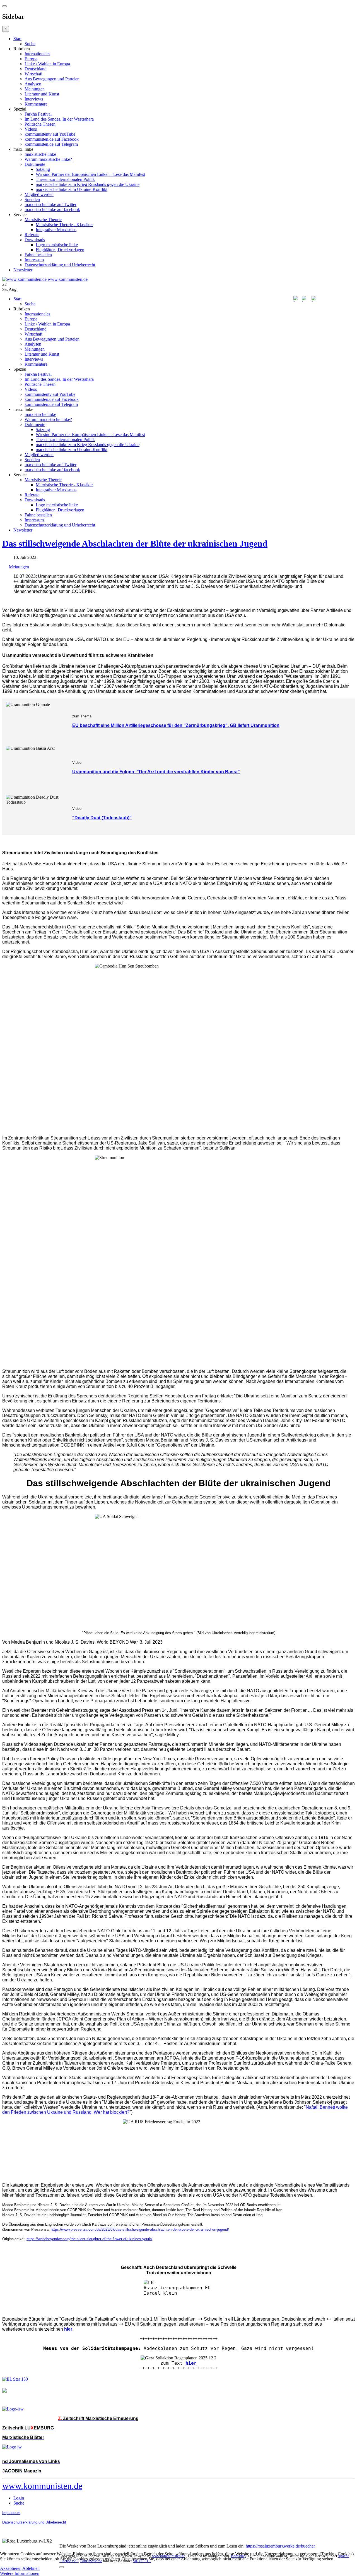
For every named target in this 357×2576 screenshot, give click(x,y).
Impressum (34, 260)
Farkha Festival (38, 114)
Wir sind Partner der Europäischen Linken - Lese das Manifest (90, 174)
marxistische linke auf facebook (52, 210)
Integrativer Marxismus (56, 230)
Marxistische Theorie (43, 220)
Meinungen (35, 89)
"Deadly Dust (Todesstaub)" (102, 818)
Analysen (33, 84)
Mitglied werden (39, 194)
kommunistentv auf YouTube (50, 134)
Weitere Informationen (20, 2573)
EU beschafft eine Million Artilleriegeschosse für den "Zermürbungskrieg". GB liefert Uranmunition (176, 725)
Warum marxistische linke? (48, 159)
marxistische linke (40, 154)
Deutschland (36, 69)
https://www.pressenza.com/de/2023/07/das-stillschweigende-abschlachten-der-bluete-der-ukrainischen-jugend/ (140, 2229)
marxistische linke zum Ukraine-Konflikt (72, 189)
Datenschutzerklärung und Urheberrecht (60, 265)
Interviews (34, 99)
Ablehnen (31, 2568)
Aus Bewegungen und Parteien (52, 79)
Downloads (35, 240)
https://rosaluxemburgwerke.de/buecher (280, 2546)
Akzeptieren (11, 2568)
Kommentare (36, 104)
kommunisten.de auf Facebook (52, 139)
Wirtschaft (33, 74)
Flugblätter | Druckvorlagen (60, 250)
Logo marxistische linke (57, 245)
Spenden (32, 199)
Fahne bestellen (38, 255)
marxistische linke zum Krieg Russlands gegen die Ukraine (88, 184)
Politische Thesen (40, 124)
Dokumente (35, 164)
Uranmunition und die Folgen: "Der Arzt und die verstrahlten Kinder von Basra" (156, 772)
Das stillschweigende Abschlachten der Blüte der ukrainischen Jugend (135, 544)
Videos (31, 129)
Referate (32, 235)
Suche (30, 44)
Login (19, 2498)
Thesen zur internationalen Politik (65, 179)
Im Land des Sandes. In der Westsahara (59, 119)
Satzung (43, 169)
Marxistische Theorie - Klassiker (64, 225)
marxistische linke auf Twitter (50, 204)
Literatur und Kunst (42, 94)
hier (191, 2363)
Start (17, 39)
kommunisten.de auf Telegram (51, 144)
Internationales (37, 54)
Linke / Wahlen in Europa (47, 64)
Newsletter (23, 270)
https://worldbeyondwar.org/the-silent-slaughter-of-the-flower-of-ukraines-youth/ (89, 2239)
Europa (31, 59)
